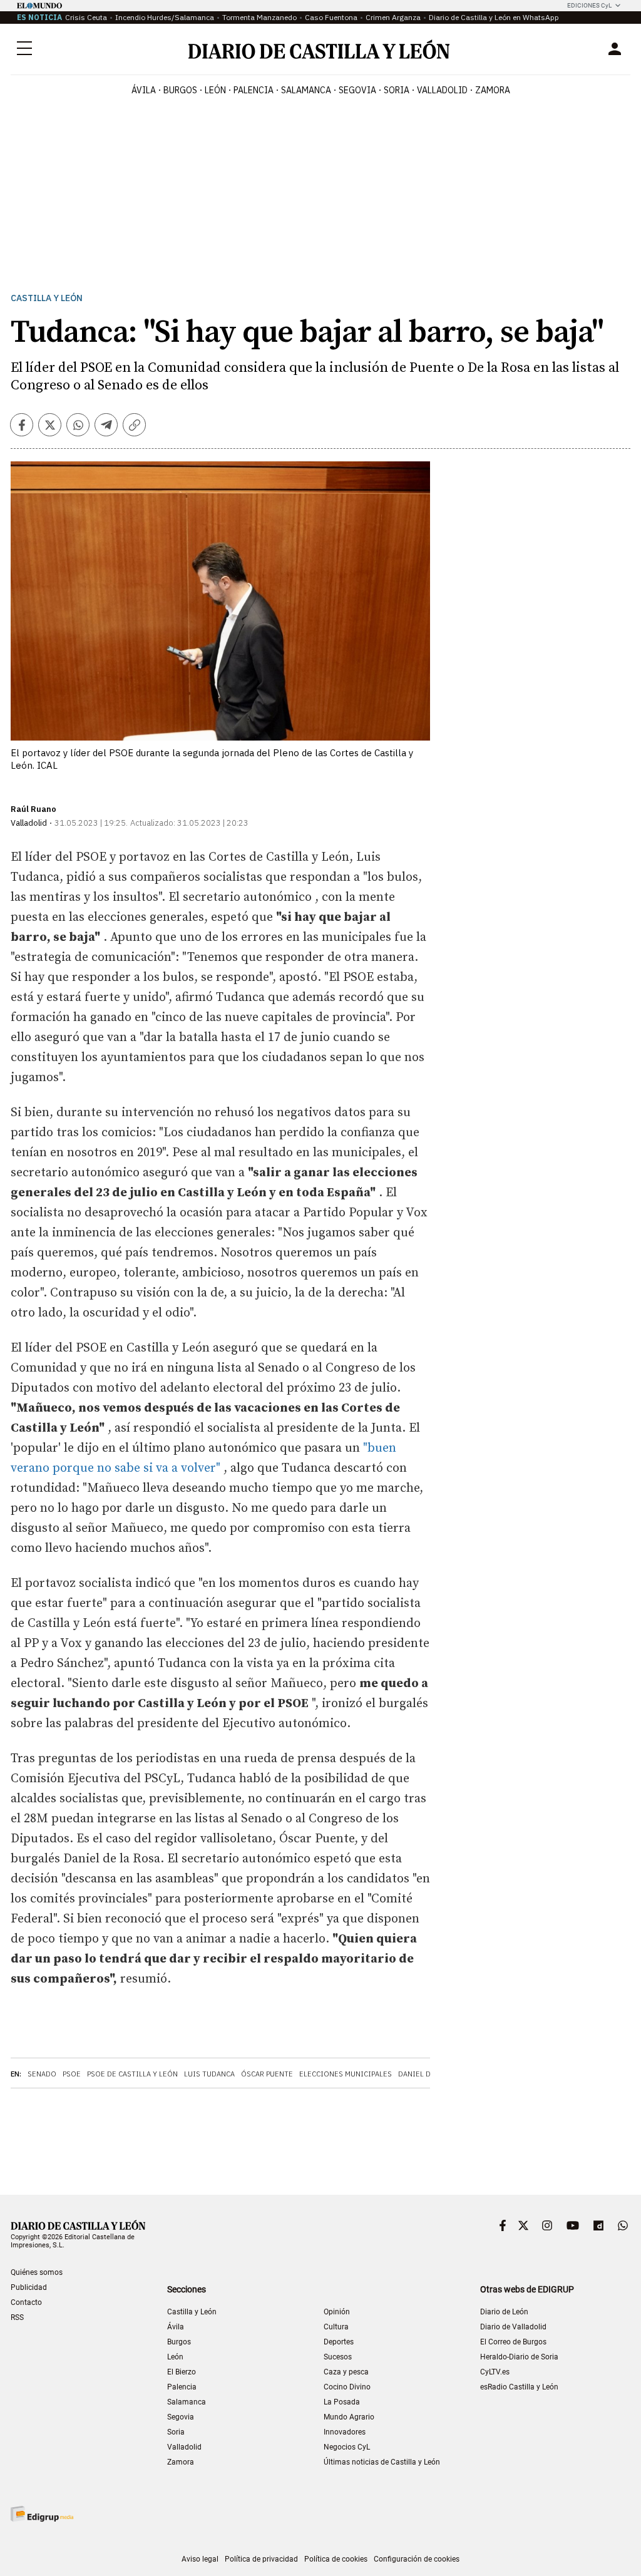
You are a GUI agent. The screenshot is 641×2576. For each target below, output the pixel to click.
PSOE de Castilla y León (132, 2074)
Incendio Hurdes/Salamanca (165, 17)
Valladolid (184, 2447)
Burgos (179, 2342)
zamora (493, 90)
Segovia (181, 2417)
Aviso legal (200, 2559)
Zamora (181, 2462)
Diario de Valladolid (513, 2327)
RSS (17, 2317)
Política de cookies (336, 2559)
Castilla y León (47, 298)
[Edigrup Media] (42, 2514)
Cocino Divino (347, 2387)
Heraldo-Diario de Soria (519, 2357)
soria (397, 90)
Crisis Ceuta (86, 17)
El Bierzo (182, 2372)
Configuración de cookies (417, 2559)
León (175, 2357)
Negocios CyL (347, 2447)
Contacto (26, 2302)
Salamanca (187, 2402)
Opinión (337, 2312)
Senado (42, 2074)
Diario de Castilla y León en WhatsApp (494, 17)
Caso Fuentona (331, 17)
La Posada (342, 2402)
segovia (357, 90)
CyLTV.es (495, 2372)
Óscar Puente (267, 2074)
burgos (180, 90)
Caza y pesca (346, 2372)
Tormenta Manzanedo (259, 17)
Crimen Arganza (393, 17)
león (215, 90)
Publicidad (29, 2287)
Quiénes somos (37, 2272)
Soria (176, 2432)
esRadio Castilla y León (519, 2387)
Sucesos (338, 2357)
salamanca (306, 90)
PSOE (72, 2074)
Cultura (336, 2327)
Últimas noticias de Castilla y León (382, 2462)
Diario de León (504, 2312)
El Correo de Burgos (513, 2342)
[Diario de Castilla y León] (319, 49)
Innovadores (345, 2432)
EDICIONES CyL (589, 5)
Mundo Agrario (349, 2417)
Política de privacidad (261, 2559)
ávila (144, 90)
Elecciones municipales (346, 2074)
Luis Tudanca (209, 2074)
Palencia (182, 2387)
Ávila (176, 2327)
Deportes (339, 2342)
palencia (254, 90)
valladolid (442, 90)
